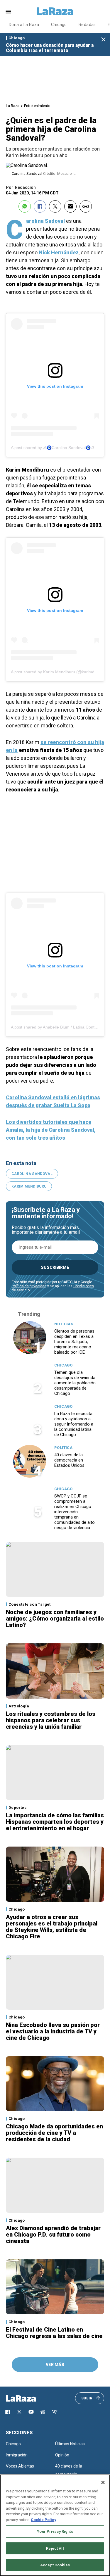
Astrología (19, 1706)
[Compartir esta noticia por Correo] (70, 206)
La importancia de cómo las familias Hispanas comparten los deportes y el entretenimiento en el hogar (55, 1822)
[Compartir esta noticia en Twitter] (55, 206)
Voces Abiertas (20, 2466)
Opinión (62, 2455)
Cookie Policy (44, 2520)
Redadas (87, 25)
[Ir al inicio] (29, 2399)
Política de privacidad (29, 1286)
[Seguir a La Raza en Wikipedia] (55, 2412)
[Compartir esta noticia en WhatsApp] (25, 206)
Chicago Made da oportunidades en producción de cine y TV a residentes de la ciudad (54, 2133)
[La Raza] (55, 11)
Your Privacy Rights (55, 2531)
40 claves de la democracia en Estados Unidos (69, 1460)
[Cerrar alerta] (103, 40)
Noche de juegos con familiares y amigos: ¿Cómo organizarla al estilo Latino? (55, 1619)
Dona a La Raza (24, 25)
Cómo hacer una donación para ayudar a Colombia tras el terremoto (50, 48)
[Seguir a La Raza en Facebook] (8, 2412)
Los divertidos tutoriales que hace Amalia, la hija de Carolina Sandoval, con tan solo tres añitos (51, 1130)
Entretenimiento (37, 106)
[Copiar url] (86, 206)
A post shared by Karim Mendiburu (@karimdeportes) (60, 672)
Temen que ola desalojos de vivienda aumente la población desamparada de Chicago (75, 1383)
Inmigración (17, 2455)
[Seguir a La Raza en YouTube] (31, 2412)
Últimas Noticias (70, 2444)
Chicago (59, 25)
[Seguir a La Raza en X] (19, 2412)
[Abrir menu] (8, 12)
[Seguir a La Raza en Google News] (43, 2412)
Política (63, 1448)
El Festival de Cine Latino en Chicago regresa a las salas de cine (54, 2333)
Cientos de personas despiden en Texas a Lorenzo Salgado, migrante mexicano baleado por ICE (74, 1342)
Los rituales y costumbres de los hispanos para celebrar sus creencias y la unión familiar (51, 1720)
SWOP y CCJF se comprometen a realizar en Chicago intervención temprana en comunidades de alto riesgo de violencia (75, 1512)
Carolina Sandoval (32, 1174)
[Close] (103, 2482)
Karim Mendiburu (29, 1186)
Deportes (17, 1808)
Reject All (55, 2548)
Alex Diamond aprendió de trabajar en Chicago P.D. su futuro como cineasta (53, 2235)
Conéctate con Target (30, 1604)
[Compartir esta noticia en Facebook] (40, 206)
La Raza (13, 106)
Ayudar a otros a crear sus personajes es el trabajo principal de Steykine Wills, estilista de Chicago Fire (52, 1927)
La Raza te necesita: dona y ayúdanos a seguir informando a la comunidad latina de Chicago (74, 1424)
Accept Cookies (55, 2565)
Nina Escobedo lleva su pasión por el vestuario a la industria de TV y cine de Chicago (53, 2031)
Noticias (64, 1324)
